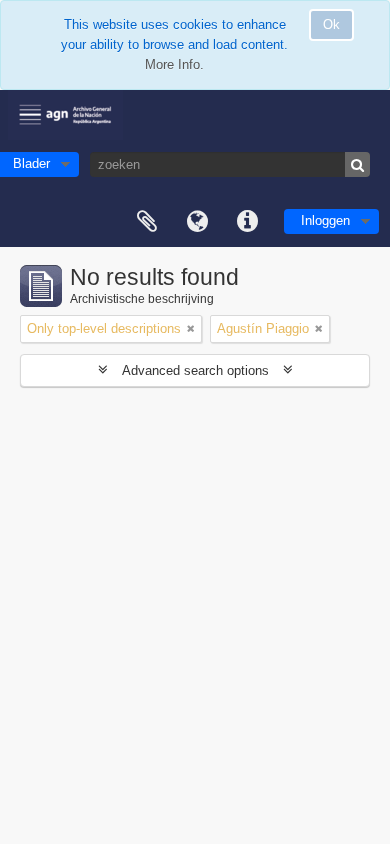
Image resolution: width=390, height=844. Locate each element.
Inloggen (325, 220)
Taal (197, 222)
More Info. (174, 64)
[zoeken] (357, 164)
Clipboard (147, 222)
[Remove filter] (191, 329)
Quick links (247, 222)
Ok (331, 24)
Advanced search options (195, 370)
